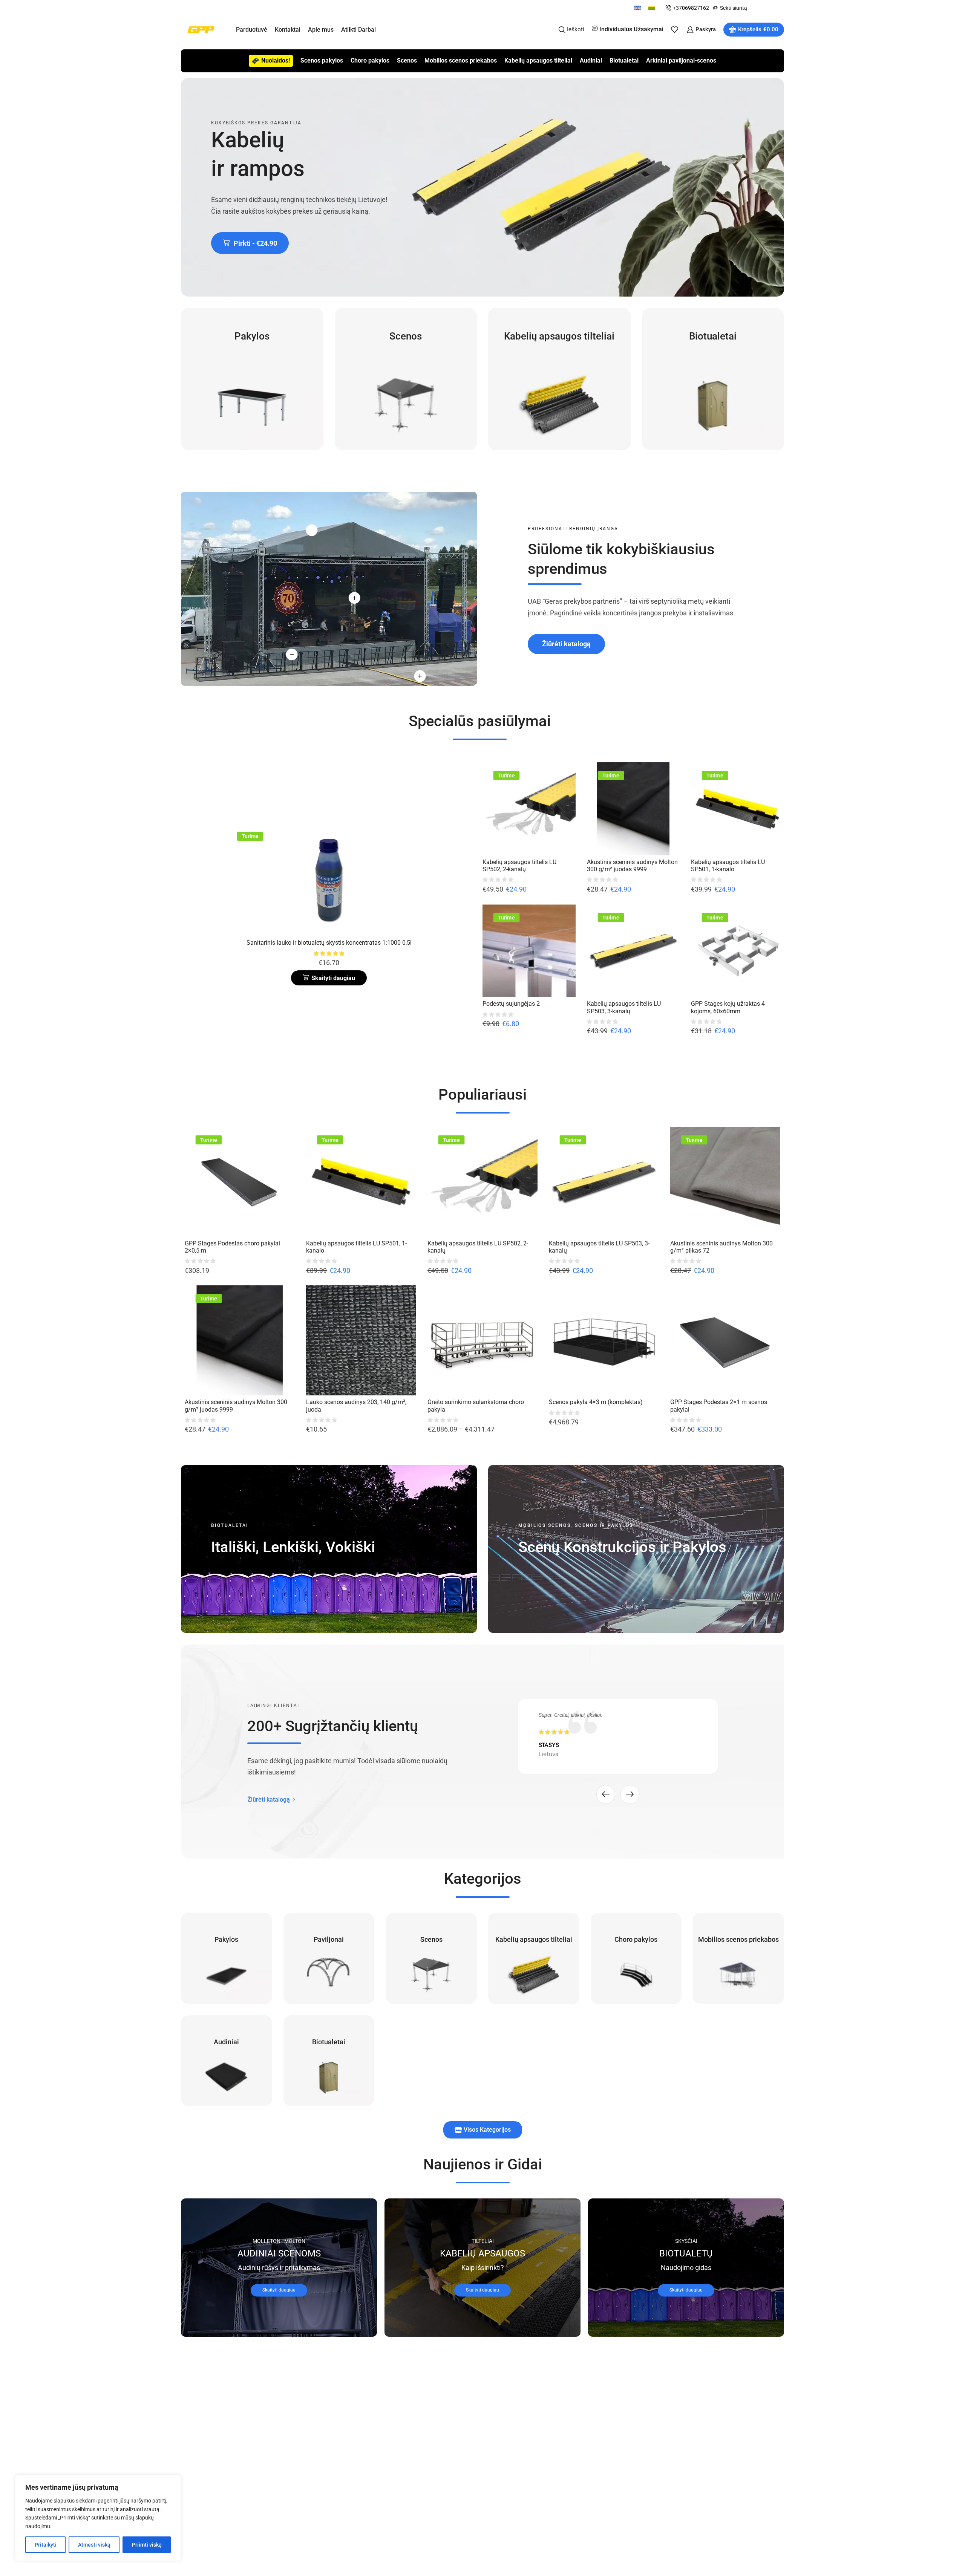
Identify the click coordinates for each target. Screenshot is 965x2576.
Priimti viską (147, 2545)
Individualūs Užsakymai (631, 29)
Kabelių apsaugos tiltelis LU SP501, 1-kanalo (728, 866)
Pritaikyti (46, 2545)
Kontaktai (288, 30)
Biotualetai (624, 60)
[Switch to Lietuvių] (652, 8)
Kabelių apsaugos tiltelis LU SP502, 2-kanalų (519, 866)
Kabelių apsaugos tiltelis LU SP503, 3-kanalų (624, 1007)
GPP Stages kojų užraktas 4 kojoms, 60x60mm (728, 1007)
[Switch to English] (637, 8)
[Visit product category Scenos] (406, 379)
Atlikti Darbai (358, 30)
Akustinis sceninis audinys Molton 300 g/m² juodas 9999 (632, 866)
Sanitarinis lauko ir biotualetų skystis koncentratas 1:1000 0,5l (329, 943)
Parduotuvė (252, 30)
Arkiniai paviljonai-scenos (681, 60)
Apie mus (321, 30)
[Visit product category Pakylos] (252, 379)
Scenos (407, 60)
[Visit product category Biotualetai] (713, 379)
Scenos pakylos (322, 60)
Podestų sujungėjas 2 (511, 1004)
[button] (250, 243)
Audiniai (591, 60)
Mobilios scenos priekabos (461, 60)
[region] (98, 2518)
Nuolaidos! (276, 60)
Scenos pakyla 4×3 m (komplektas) (596, 1402)
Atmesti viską (94, 2545)
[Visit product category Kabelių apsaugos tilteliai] (559, 379)
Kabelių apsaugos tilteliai (538, 60)
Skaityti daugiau (279, 2290)
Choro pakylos (370, 60)
